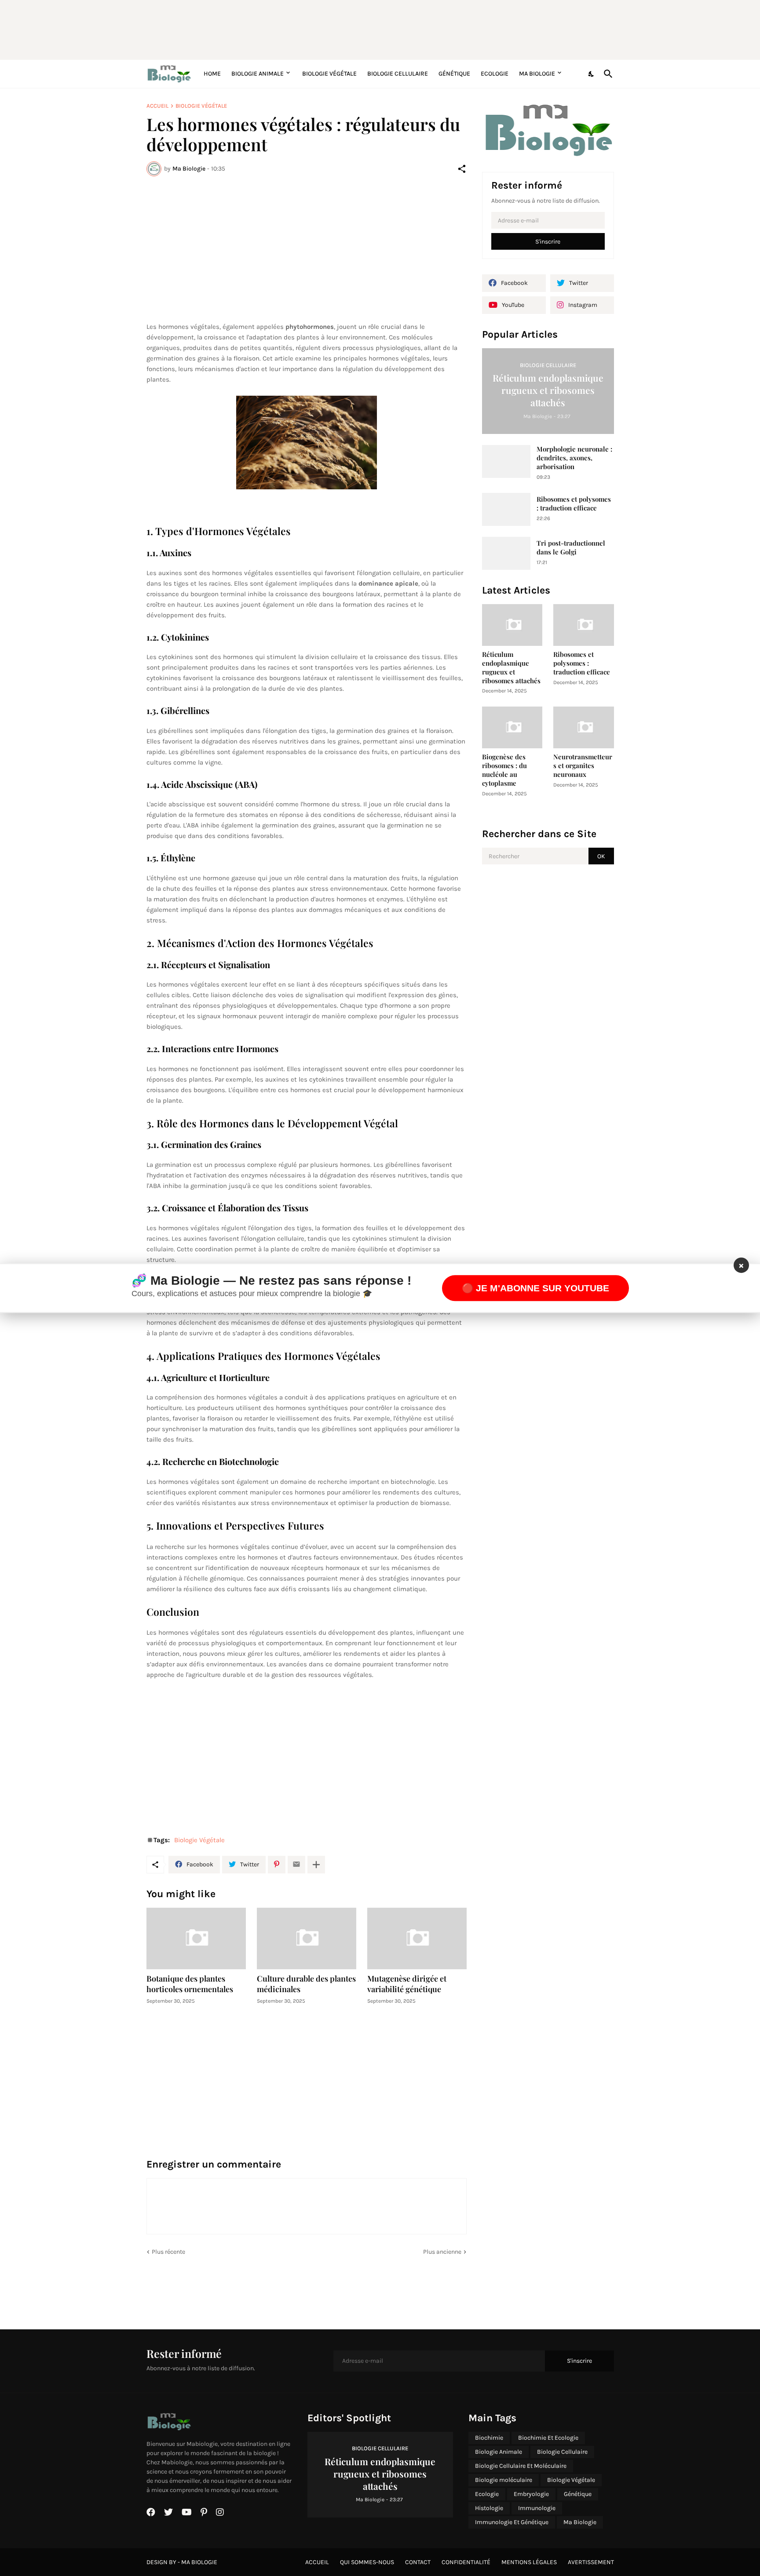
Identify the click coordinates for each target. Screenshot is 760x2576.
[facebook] (151, 2512)
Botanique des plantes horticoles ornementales (190, 1984)
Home (212, 74)
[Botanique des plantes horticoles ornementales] (196, 1938)
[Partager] (462, 169)
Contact (418, 2562)
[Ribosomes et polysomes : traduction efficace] (506, 509)
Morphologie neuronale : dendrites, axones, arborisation (574, 458)
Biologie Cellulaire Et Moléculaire (521, 2466)
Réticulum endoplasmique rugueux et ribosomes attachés (511, 668)
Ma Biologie (537, 74)
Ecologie (495, 74)
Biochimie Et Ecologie (548, 2438)
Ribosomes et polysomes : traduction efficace (574, 504)
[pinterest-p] (204, 2512)
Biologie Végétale (329, 74)
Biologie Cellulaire (398, 74)
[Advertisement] (360, 29)
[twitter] (168, 2512)
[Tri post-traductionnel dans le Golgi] (506, 553)
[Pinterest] (277, 1865)
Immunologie (537, 2508)
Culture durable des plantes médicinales (306, 1984)
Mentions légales (529, 2562)
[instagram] (220, 2512)
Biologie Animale (258, 74)
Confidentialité (466, 2562)
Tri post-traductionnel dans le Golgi (571, 548)
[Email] (296, 1865)
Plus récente (168, 2252)
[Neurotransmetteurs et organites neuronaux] (584, 727)
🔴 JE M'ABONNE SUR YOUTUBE (535, 1288)
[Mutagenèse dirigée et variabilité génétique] (417, 1938)
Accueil (157, 106)
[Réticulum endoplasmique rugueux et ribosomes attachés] (512, 625)
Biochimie (489, 2438)
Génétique (454, 74)
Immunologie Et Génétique (512, 2522)
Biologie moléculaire (504, 2480)
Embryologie (531, 2494)
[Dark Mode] (592, 74)
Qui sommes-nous (367, 2562)
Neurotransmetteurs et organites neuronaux (583, 766)
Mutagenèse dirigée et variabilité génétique (407, 1984)
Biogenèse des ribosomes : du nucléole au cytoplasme (504, 770)
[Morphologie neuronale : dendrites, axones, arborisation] (506, 461)
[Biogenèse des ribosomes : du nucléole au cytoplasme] (512, 727)
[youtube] (187, 2512)
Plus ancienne (442, 2252)
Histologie (489, 2508)
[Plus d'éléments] (316, 1865)
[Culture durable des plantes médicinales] (307, 1938)
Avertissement (591, 2562)
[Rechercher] (607, 74)
